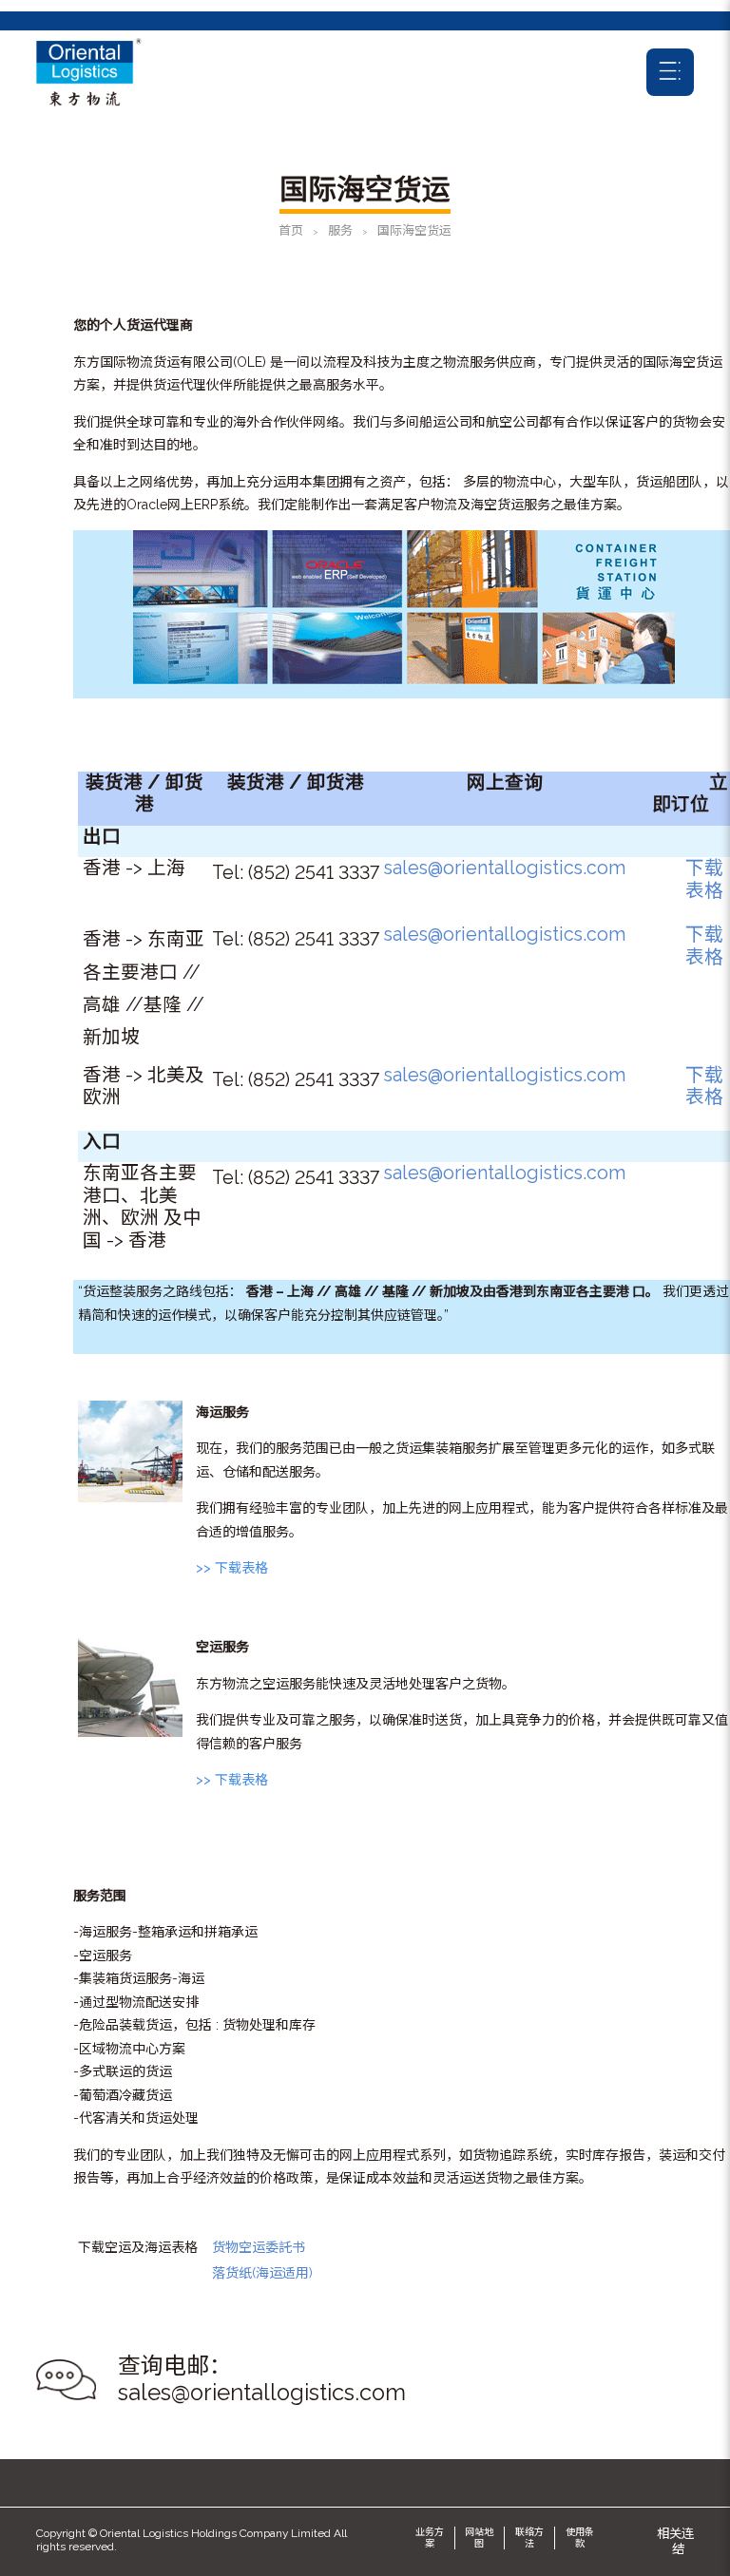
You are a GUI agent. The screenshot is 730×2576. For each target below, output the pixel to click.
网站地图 (479, 2538)
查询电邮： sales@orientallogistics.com (262, 2380)
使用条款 (580, 2538)
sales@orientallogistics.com (505, 868)
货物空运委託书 (259, 2247)
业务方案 (430, 2538)
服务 (340, 230)
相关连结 (675, 2541)
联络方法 (529, 2538)
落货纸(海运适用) (262, 2273)
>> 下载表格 (232, 1568)
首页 (291, 230)
